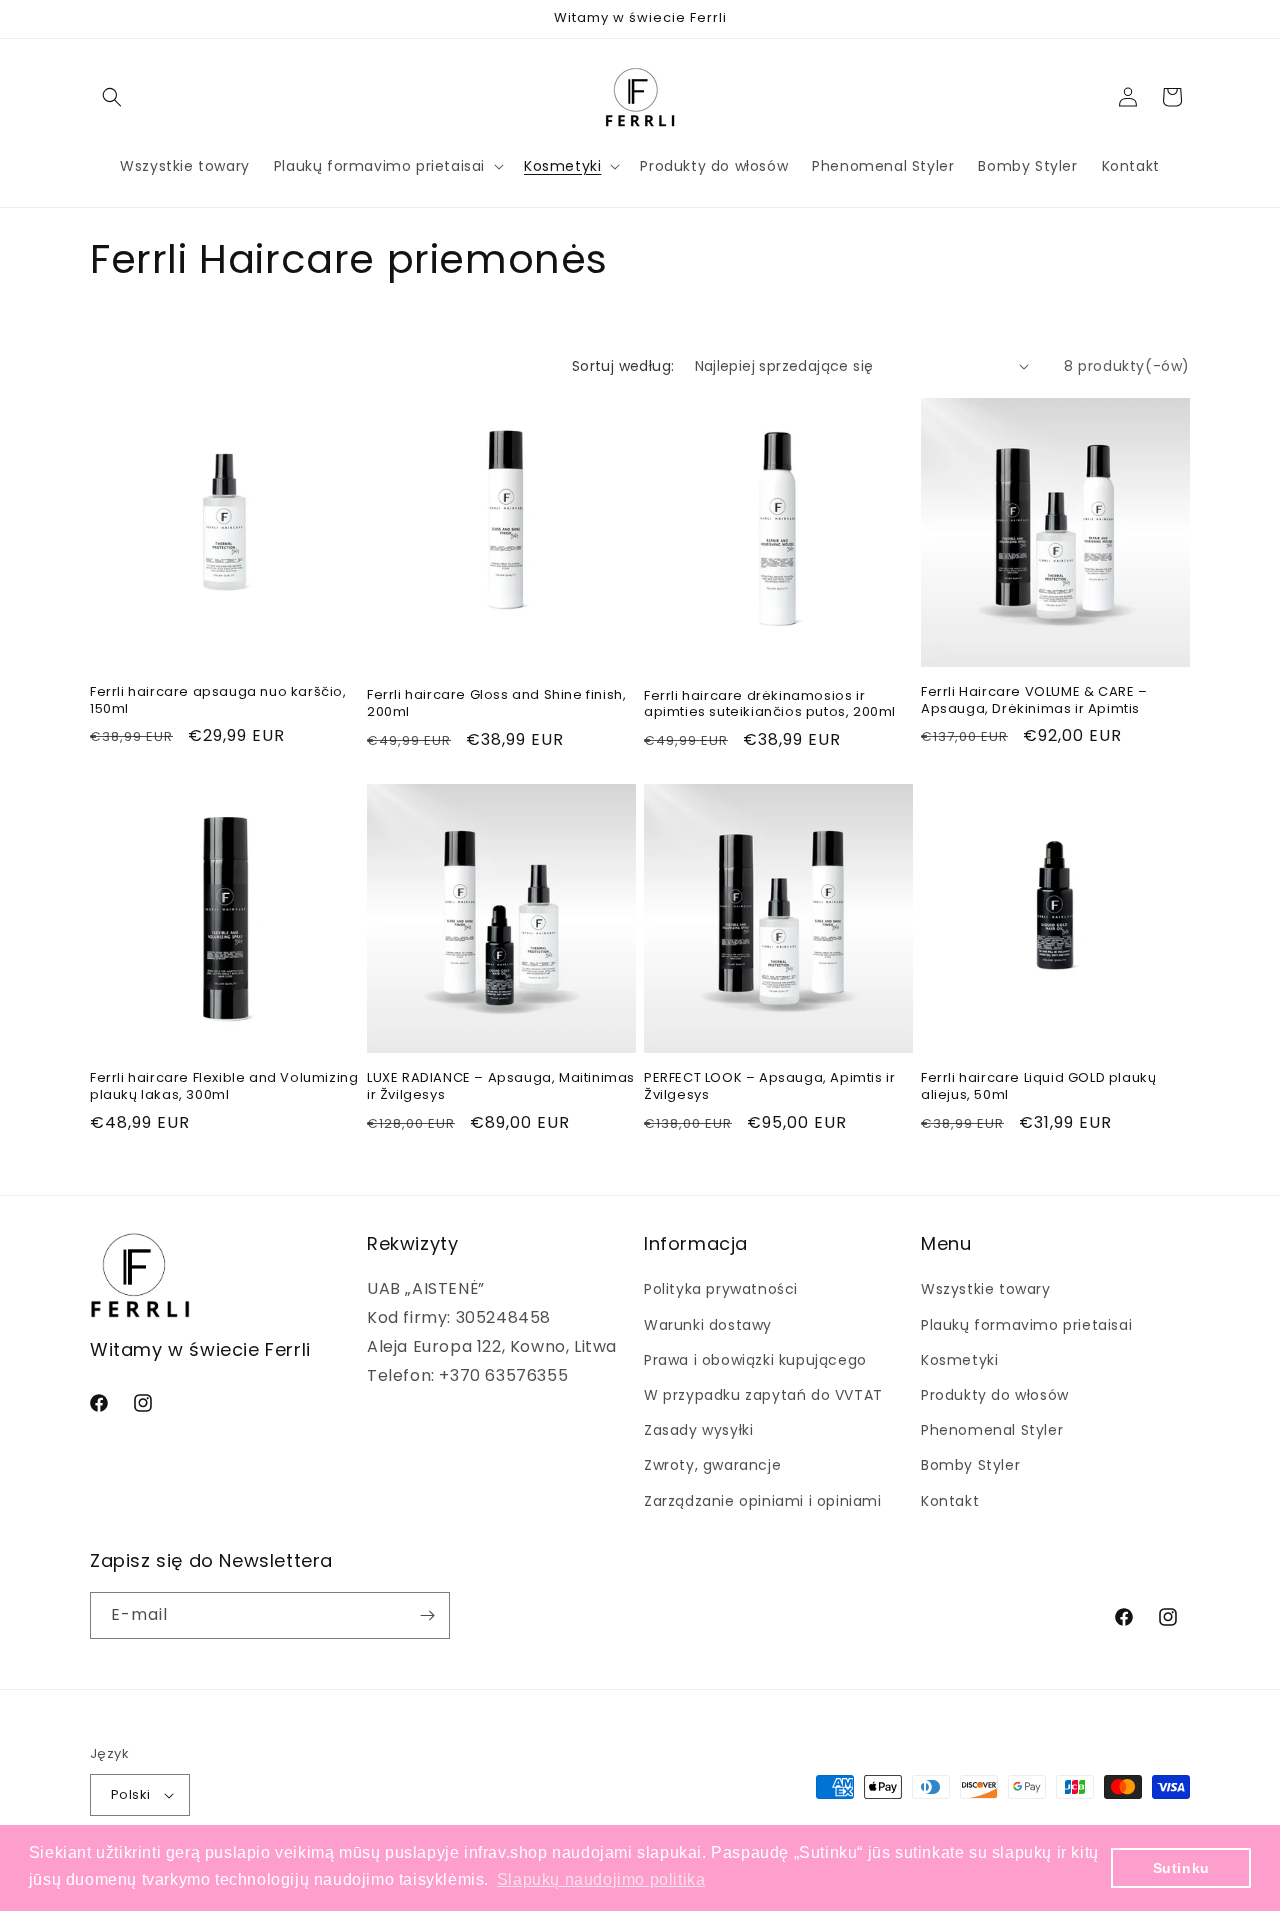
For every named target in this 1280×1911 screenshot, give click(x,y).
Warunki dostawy (708, 1325)
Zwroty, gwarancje (712, 1465)
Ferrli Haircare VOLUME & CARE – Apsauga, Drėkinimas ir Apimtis (1034, 701)
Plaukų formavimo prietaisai (1026, 1325)
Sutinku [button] (1181, 1868)
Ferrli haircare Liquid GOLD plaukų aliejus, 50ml (1038, 1087)
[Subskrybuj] (427, 1615)
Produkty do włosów (995, 1395)
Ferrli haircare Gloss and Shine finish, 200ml (496, 704)
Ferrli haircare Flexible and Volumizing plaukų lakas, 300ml (224, 1087)
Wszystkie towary (986, 1289)
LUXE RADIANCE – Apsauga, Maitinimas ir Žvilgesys (501, 1087)
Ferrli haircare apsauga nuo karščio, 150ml (218, 701)
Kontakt (950, 1501)
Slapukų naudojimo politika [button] (601, 1879)
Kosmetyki (959, 1360)
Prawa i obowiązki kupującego (755, 1360)
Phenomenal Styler (992, 1430)
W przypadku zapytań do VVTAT (763, 1395)
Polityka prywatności (721, 1289)
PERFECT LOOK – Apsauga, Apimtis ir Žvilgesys (769, 1087)
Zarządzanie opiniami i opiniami (763, 1501)
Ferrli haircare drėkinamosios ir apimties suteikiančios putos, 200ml (770, 705)
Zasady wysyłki (698, 1430)
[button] (112, 97)
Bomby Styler (970, 1465)
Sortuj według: (623, 366)
